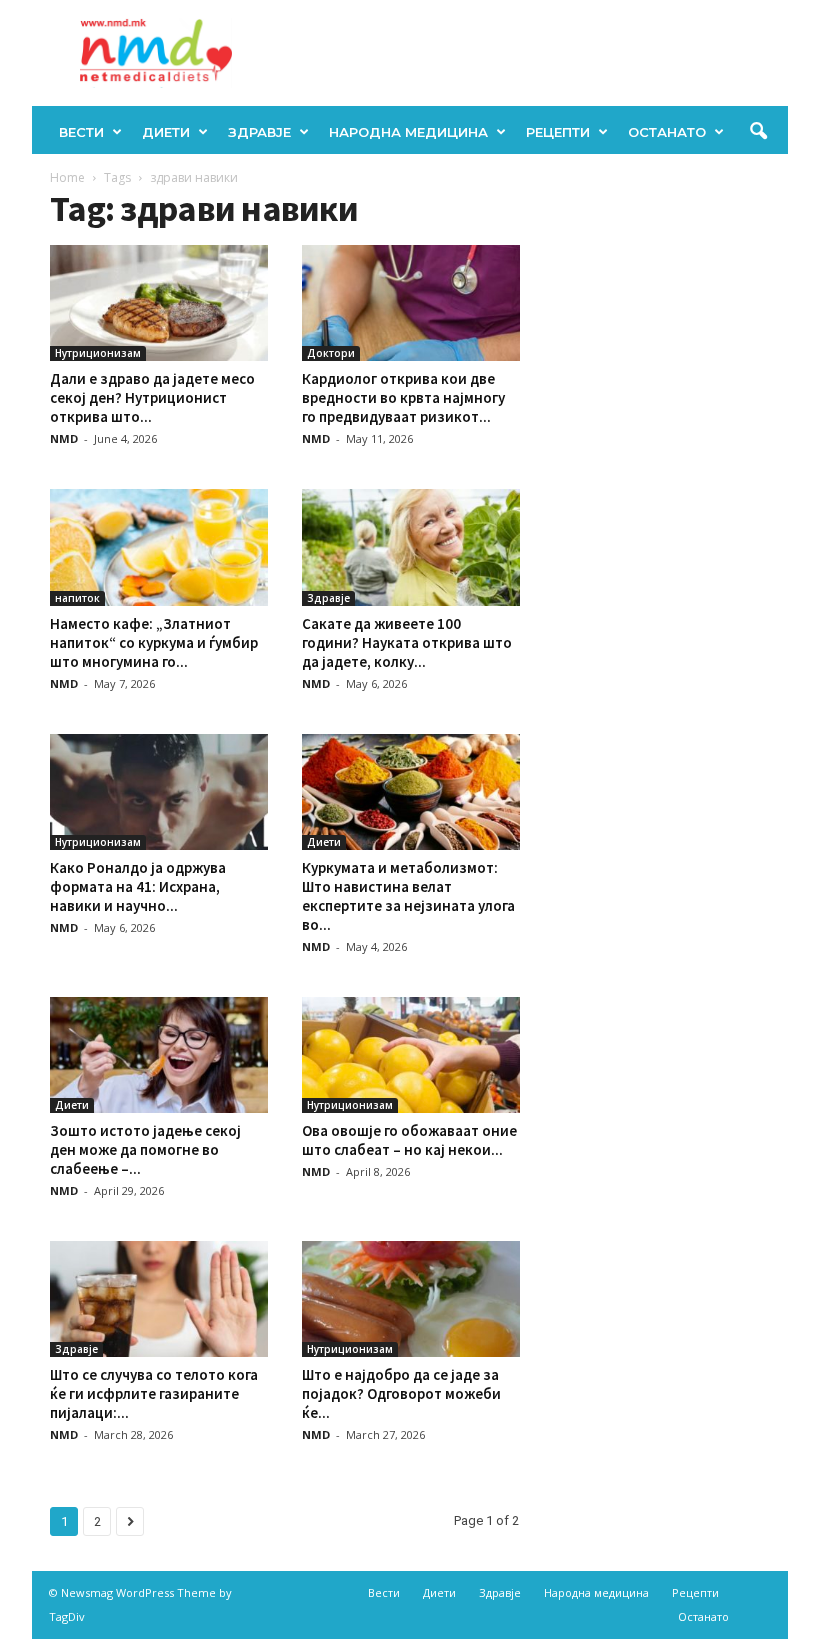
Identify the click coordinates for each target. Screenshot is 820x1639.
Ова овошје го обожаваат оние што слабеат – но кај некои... (409, 1140)
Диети (166, 132)
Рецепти (558, 132)
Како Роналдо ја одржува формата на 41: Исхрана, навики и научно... (138, 886)
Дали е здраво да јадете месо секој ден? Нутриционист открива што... (152, 397)
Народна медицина (408, 132)
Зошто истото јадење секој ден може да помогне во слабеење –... (145, 1149)
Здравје (259, 132)
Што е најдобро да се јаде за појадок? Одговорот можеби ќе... (401, 1393)
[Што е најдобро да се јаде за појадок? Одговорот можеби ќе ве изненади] (411, 1299)
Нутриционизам (98, 353)
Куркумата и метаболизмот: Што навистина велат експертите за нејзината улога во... (408, 896)
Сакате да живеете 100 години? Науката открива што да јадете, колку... (407, 642)
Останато (667, 132)
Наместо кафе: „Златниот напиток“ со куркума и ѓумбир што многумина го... (154, 642)
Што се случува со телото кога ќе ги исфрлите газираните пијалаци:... (154, 1393)
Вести (81, 132)
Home (67, 177)
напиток (77, 598)
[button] (758, 132)
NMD (64, 438)
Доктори (331, 353)
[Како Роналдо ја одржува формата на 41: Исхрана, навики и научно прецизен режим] (159, 792)
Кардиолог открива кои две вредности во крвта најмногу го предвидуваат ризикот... (403, 397)
